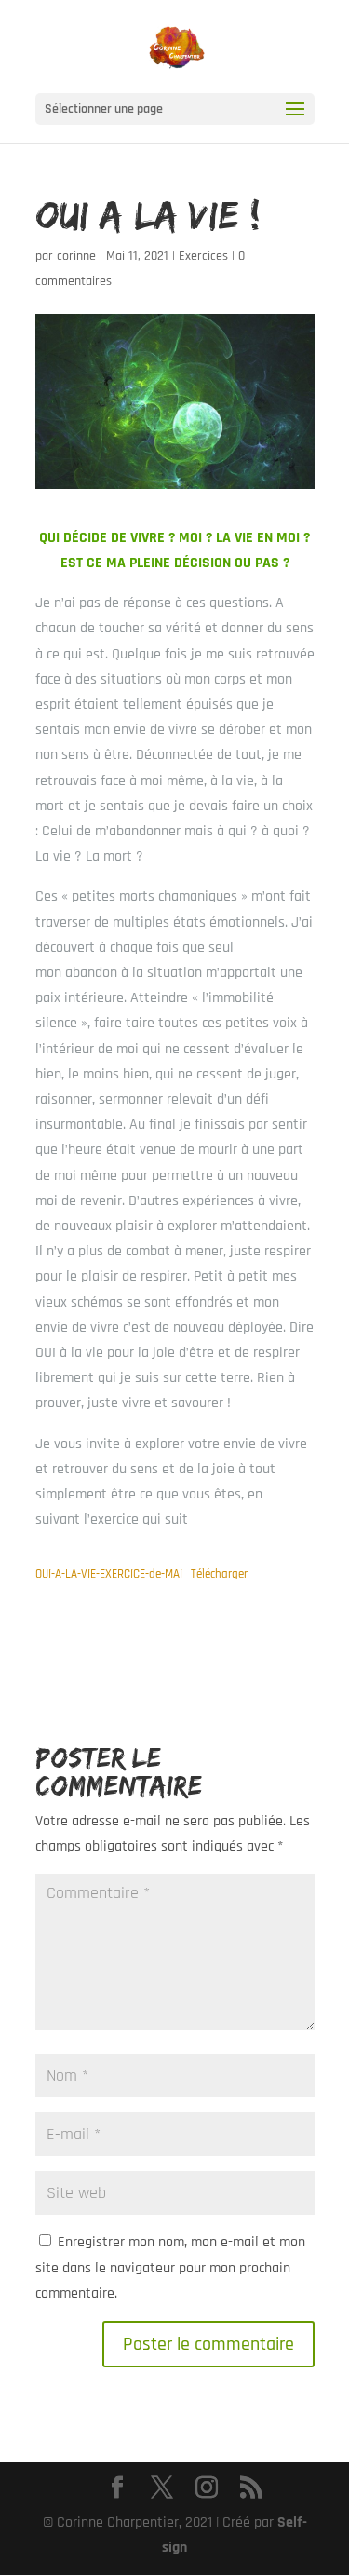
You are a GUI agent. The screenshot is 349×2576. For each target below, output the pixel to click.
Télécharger (219, 1574)
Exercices (203, 256)
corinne (76, 256)
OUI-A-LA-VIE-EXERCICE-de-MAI (109, 1574)
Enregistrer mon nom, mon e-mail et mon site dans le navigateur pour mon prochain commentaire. (170, 2267)
